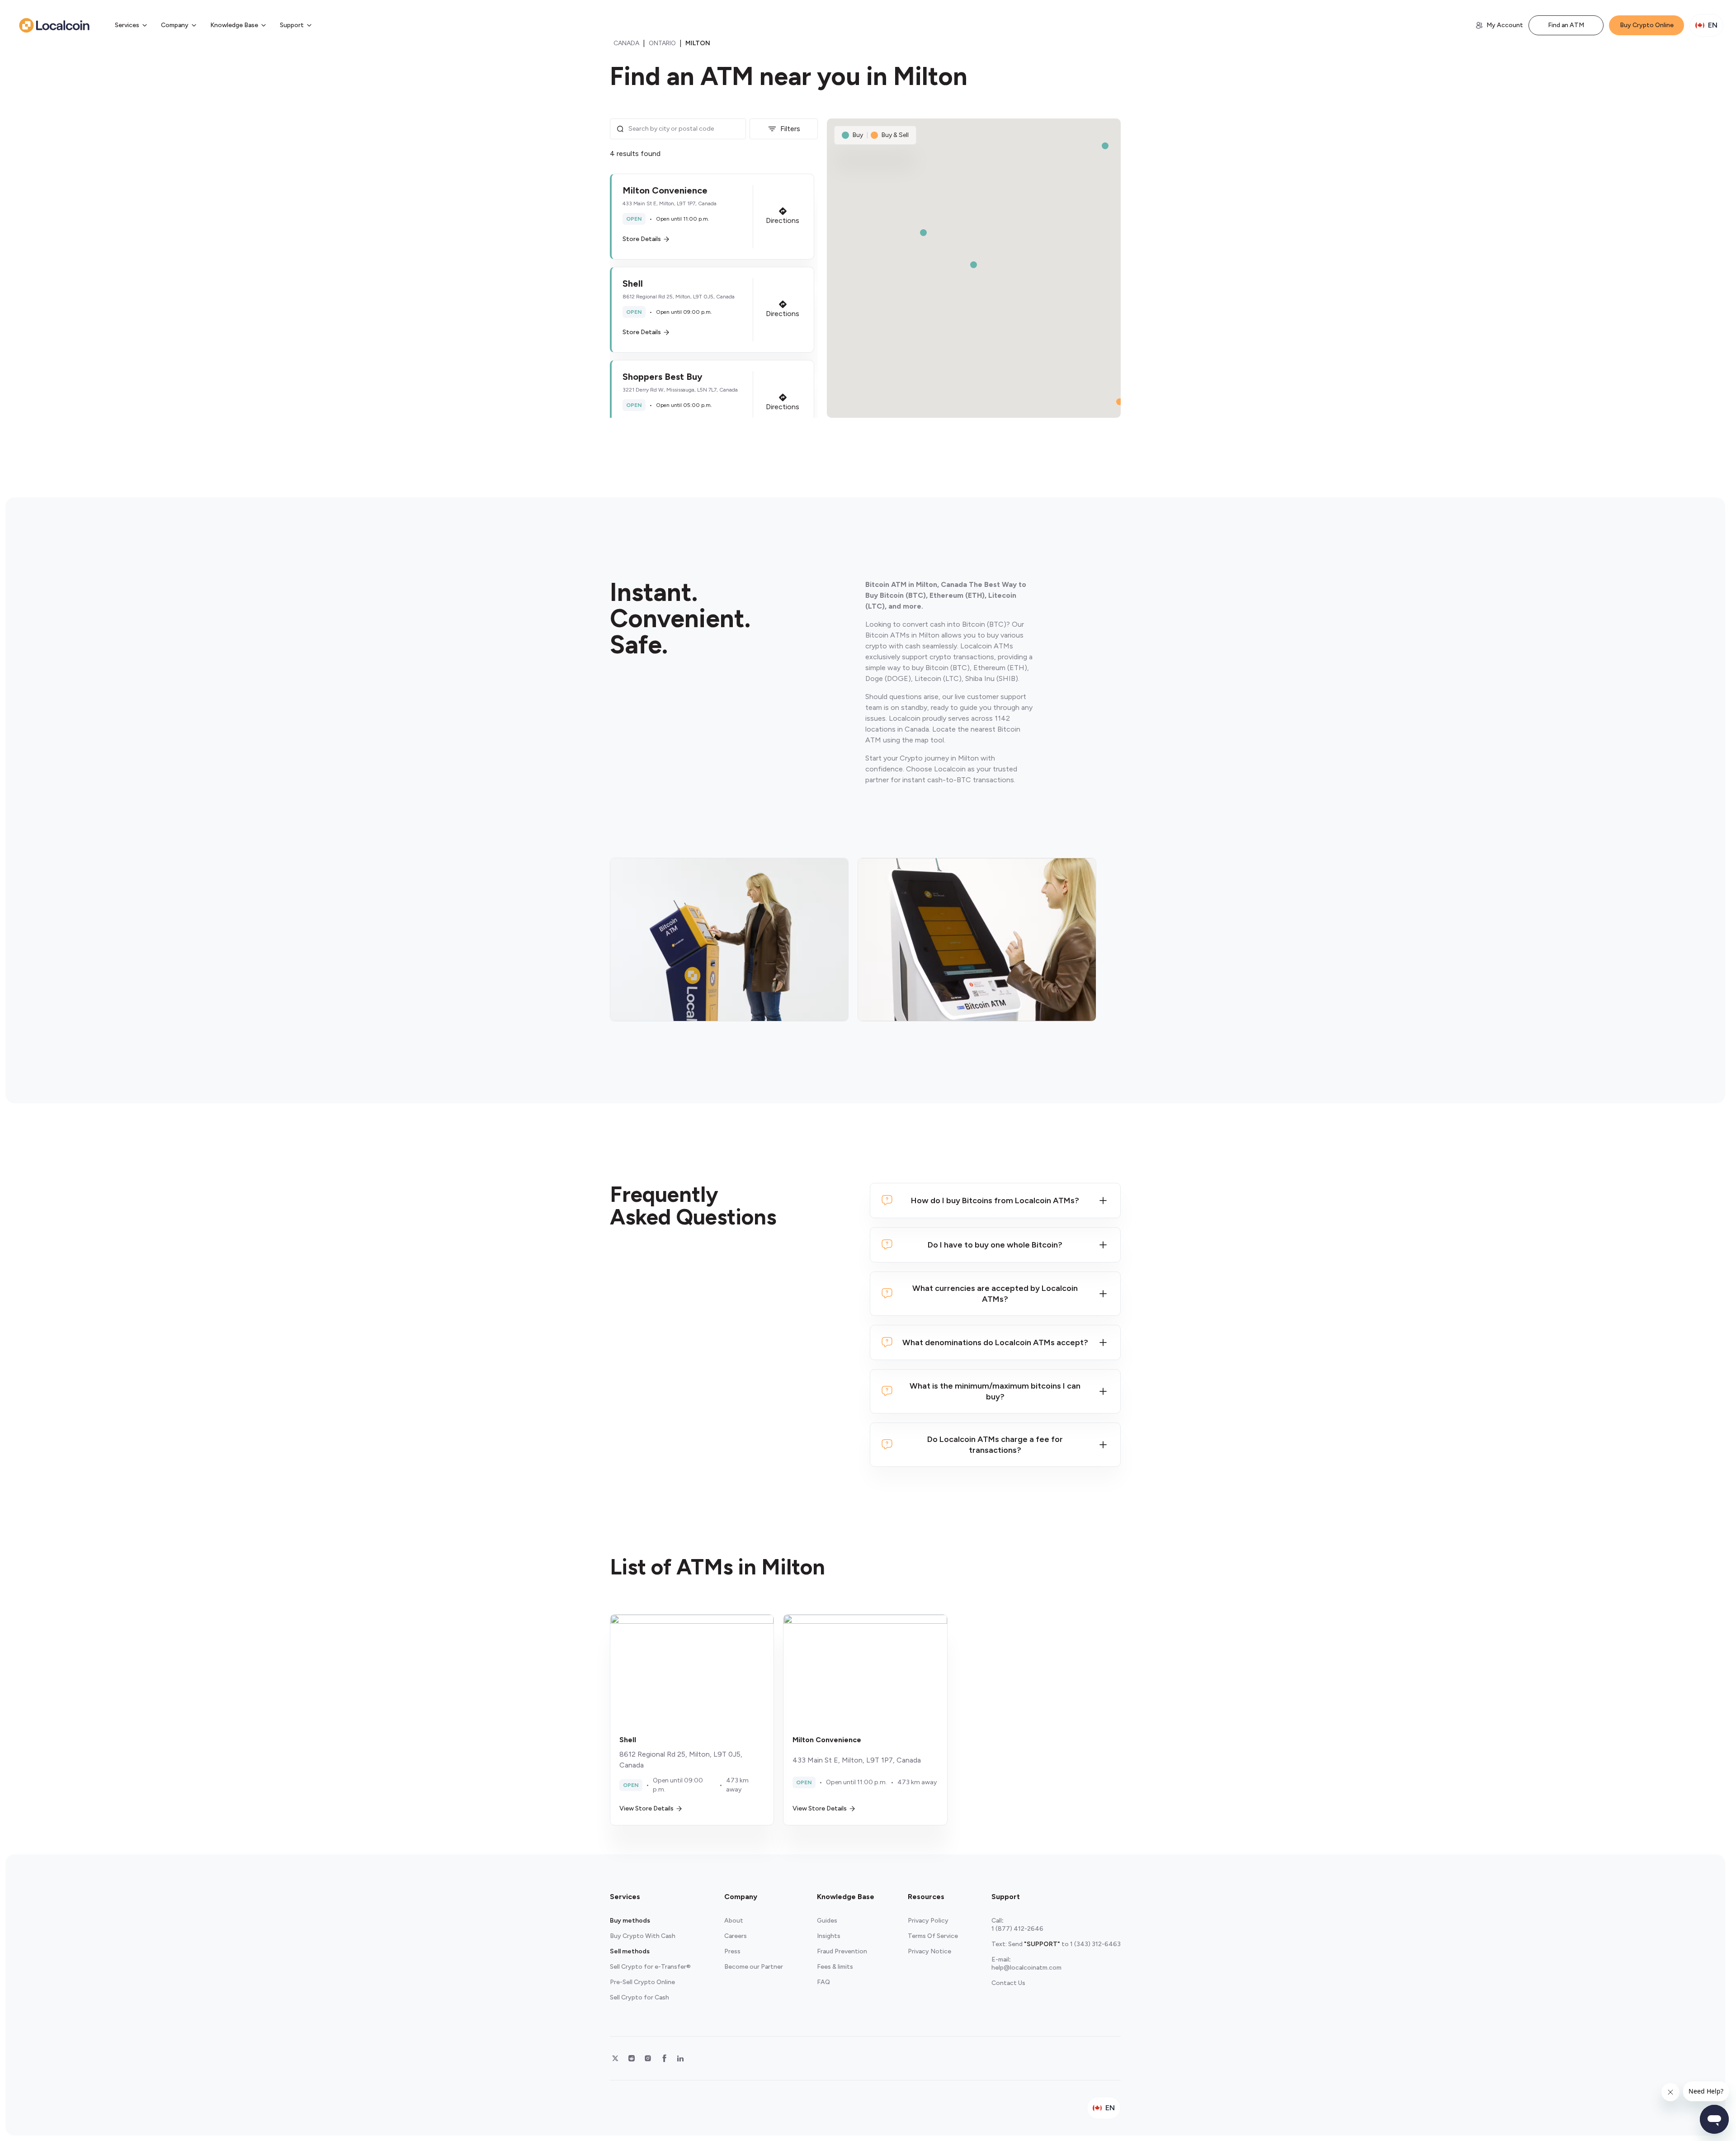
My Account (1505, 25)
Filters (790, 129)
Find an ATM (1566, 25)
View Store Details (646, 1808)
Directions (783, 220)
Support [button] (292, 25)
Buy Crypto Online (1647, 25)
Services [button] (127, 25)
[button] (712, 217)
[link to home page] (54, 25)
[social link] (615, 2058)
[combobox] (684, 129)
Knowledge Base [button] (234, 25)
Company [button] (175, 25)
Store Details (642, 239)
